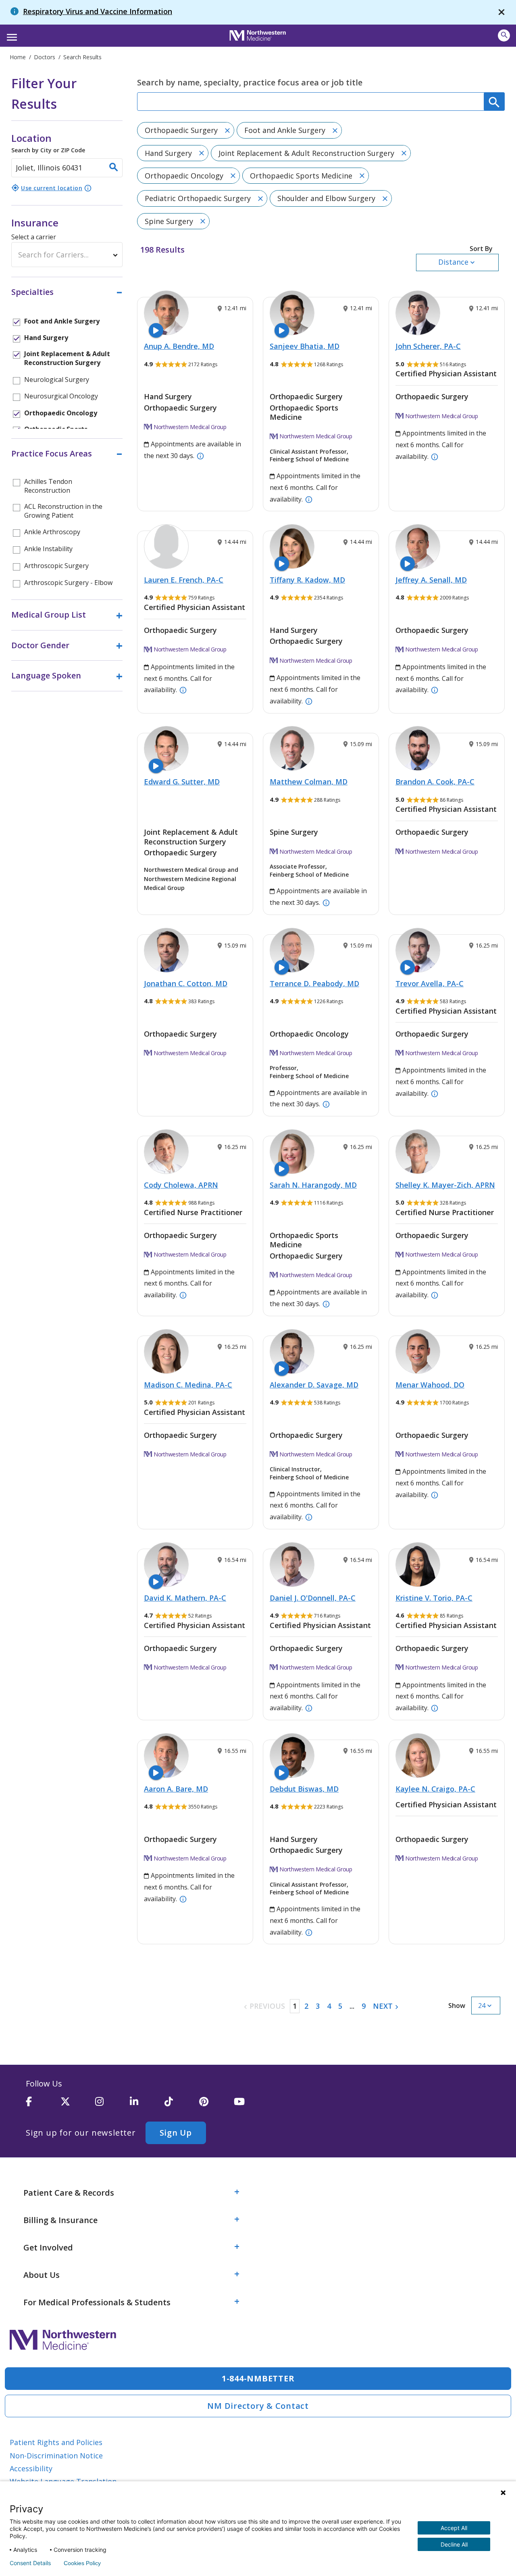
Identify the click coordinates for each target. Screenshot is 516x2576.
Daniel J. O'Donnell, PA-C (313, 1598)
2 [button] (306, 2006)
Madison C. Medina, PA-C (188, 1385)
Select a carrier (34, 237)
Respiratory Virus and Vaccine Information (98, 11)
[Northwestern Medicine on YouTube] (251, 2105)
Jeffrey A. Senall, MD (431, 580)
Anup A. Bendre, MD (179, 346)
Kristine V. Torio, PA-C (434, 1598)
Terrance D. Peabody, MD (314, 983)
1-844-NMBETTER (258, 2378)
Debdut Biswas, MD (304, 1789)
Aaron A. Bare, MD (176, 1789)
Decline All (454, 2544)
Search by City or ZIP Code (48, 143)
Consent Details (30, 2563)
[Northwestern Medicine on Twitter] (78, 2105)
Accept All (454, 2528)
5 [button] (340, 2006)
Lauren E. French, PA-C (184, 580)
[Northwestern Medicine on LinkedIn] (147, 2105)
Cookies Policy (82, 2563)
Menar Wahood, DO (430, 1385)
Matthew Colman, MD (309, 782)
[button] (11, 35)
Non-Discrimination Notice (56, 2456)
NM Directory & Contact (258, 2406)
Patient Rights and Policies (56, 2442)
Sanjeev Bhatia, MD (305, 346)
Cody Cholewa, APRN (181, 1185)
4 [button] (329, 2006)
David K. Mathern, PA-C (185, 1598)
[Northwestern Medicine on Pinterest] (216, 2105)
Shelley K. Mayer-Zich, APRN (445, 1185)
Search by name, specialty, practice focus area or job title (250, 82)
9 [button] (364, 2006)
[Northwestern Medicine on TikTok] (182, 2105)
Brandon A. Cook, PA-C (435, 782)
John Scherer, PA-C (428, 346)
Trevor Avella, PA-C (430, 983)
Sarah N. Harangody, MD (313, 1185)
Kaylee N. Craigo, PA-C (435, 1789)
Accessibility (31, 2468)
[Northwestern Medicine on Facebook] (43, 2105)
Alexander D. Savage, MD (314, 1385)
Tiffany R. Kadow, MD (307, 580)
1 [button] (295, 2006)
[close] (501, 12)
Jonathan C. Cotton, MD (186, 983)
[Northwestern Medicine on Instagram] (112, 2105)
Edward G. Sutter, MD (182, 782)
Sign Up (176, 2133)
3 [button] (318, 2006)
